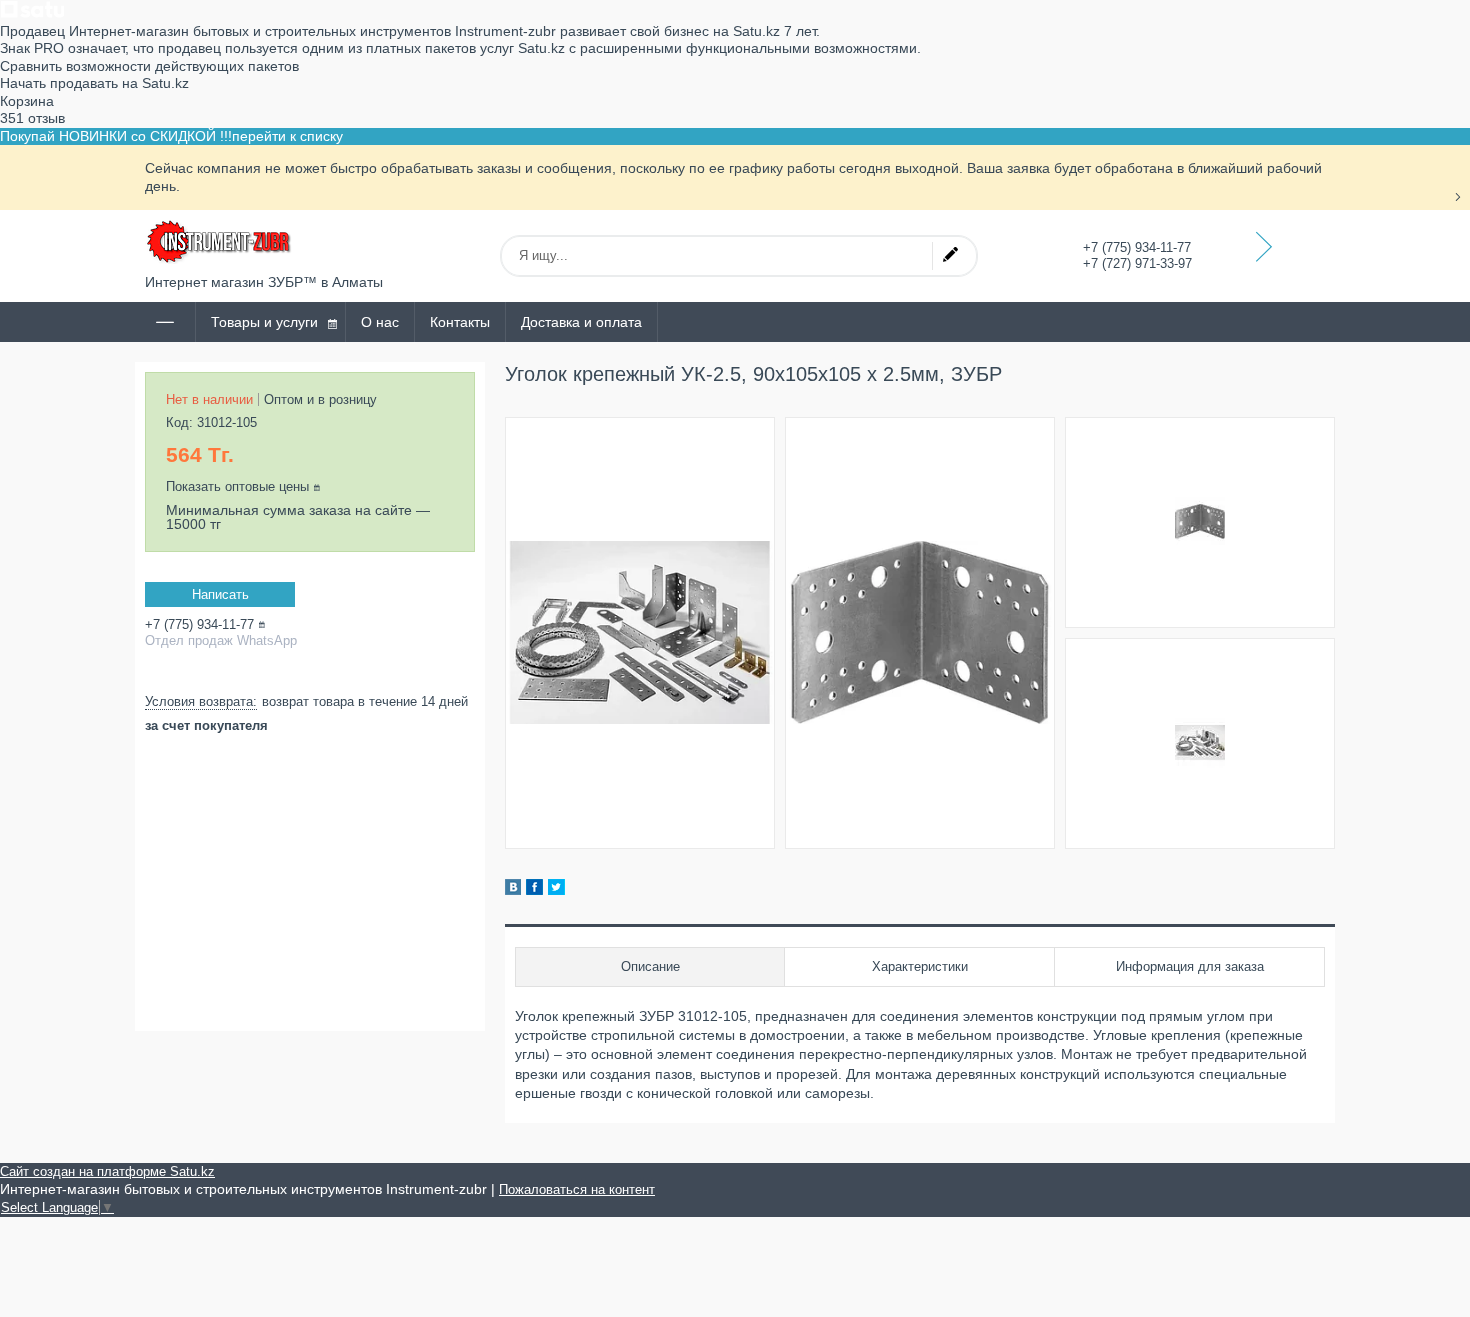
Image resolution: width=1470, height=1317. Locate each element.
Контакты (460, 322)
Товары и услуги (264, 322)
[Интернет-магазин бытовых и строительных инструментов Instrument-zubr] (220, 242)
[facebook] (534, 890)
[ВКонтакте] (513, 890)
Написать (220, 594)
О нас (380, 322)
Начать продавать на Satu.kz (94, 83)
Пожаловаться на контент (577, 1189)
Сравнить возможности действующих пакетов (149, 66)
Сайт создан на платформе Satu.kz (107, 1171)
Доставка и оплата (581, 322)
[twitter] (556, 890)
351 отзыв (32, 118)
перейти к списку (287, 136)
